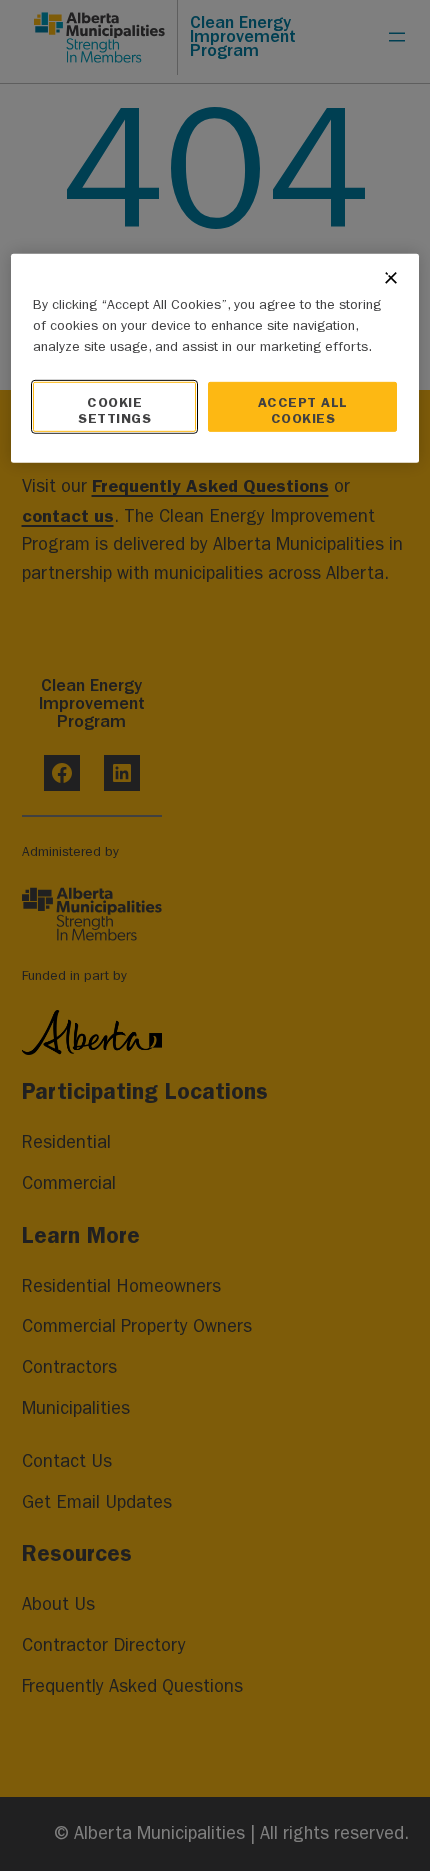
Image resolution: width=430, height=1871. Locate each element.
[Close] (391, 277)
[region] (215, 357)
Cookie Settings (114, 409)
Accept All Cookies (303, 409)
